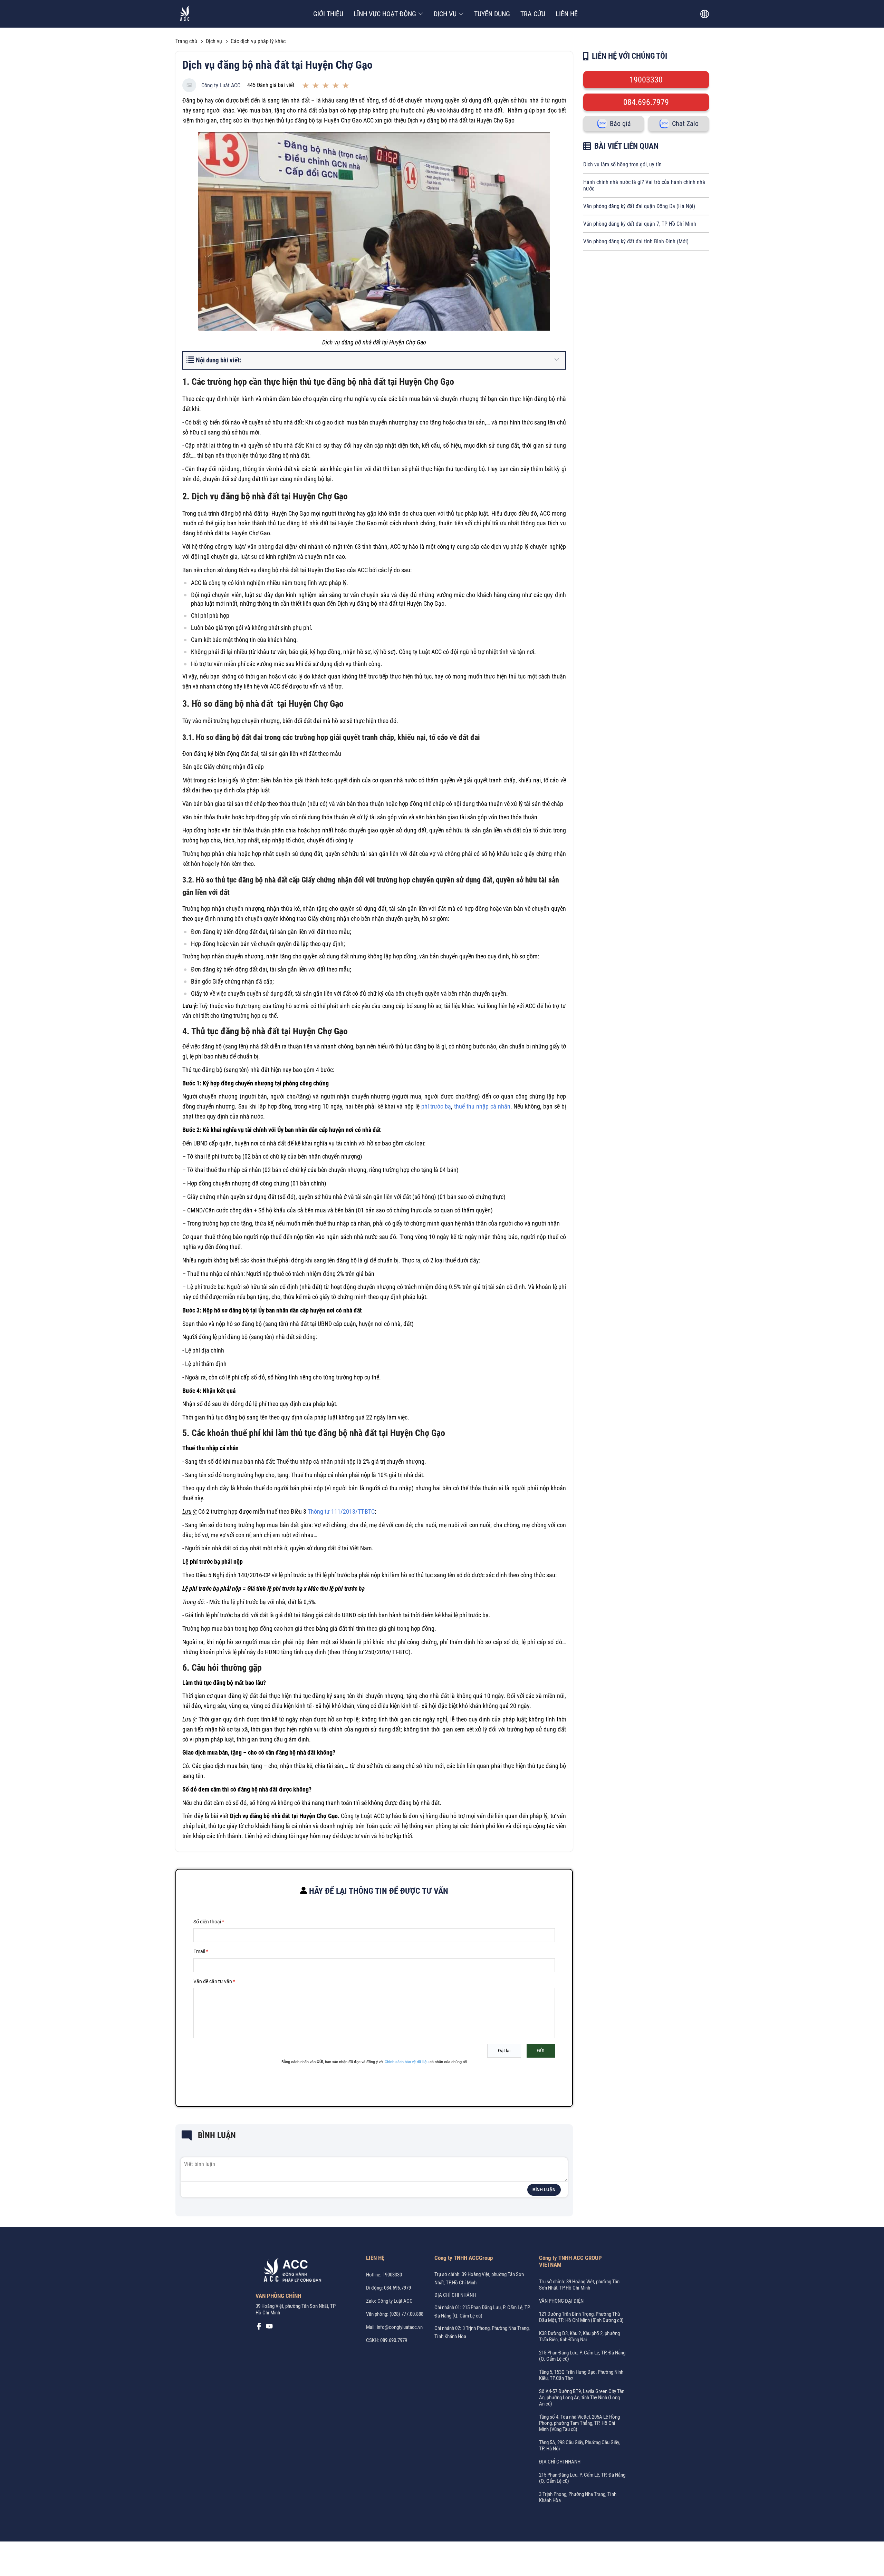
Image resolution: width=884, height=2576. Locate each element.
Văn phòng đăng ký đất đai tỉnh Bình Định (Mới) (636, 241)
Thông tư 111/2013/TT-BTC (341, 1511)
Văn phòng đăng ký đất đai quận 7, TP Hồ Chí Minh (640, 224)
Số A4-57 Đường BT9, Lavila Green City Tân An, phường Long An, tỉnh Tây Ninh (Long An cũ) (582, 2398)
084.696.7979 (646, 102)
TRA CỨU (533, 14)
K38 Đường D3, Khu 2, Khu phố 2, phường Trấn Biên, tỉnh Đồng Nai (579, 2336)
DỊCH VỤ (445, 14)
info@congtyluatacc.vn (400, 2327)
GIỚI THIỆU (328, 14)
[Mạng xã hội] (259, 2328)
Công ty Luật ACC (221, 85)
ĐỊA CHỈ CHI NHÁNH (455, 2295)
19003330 (646, 80)
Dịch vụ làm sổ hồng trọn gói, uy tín (622, 164)
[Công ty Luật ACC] (185, 14)
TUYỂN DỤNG (492, 14)
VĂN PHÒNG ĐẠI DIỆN (561, 2301)
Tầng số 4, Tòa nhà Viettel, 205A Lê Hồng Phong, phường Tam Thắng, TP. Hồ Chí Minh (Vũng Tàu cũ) (579, 2423)
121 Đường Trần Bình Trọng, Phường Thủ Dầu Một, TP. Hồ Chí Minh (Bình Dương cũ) (581, 2317)
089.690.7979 (394, 2340)
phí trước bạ (436, 1106)
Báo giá (620, 124)
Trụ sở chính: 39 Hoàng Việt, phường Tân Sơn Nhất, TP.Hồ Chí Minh (579, 2285)
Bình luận (544, 2190)
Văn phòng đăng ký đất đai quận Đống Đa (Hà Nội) (639, 206)
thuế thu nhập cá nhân (482, 1106)
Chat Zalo (685, 124)
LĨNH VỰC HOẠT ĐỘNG (385, 14)
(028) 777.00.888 (406, 2314)
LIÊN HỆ (567, 14)
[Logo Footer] (290, 2272)
